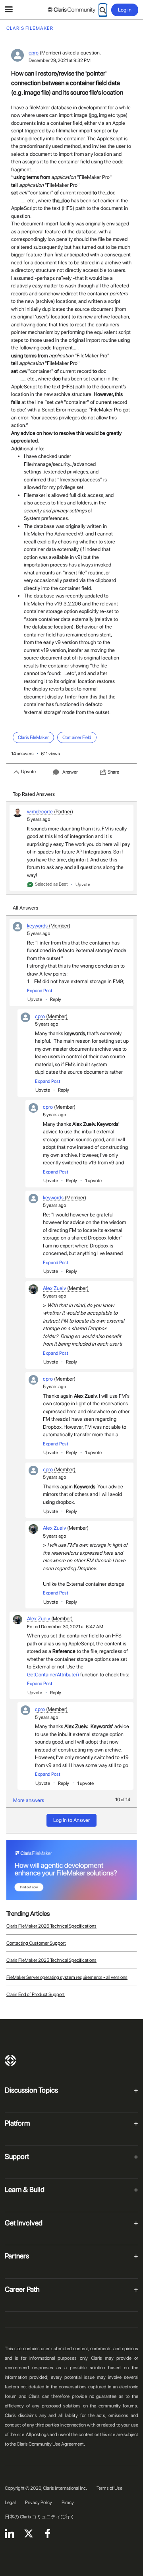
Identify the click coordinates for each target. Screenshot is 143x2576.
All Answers (25, 908)
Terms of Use (109, 2488)
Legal (10, 2502)
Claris (10, 2060)
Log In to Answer (71, 1820)
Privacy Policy (39, 2502)
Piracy (68, 2502)
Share (113, 772)
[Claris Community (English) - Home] (71, 10)
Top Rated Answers (34, 794)
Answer (70, 772)
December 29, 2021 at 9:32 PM (60, 60)
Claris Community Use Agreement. (51, 2444)
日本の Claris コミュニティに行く (40, 2517)
